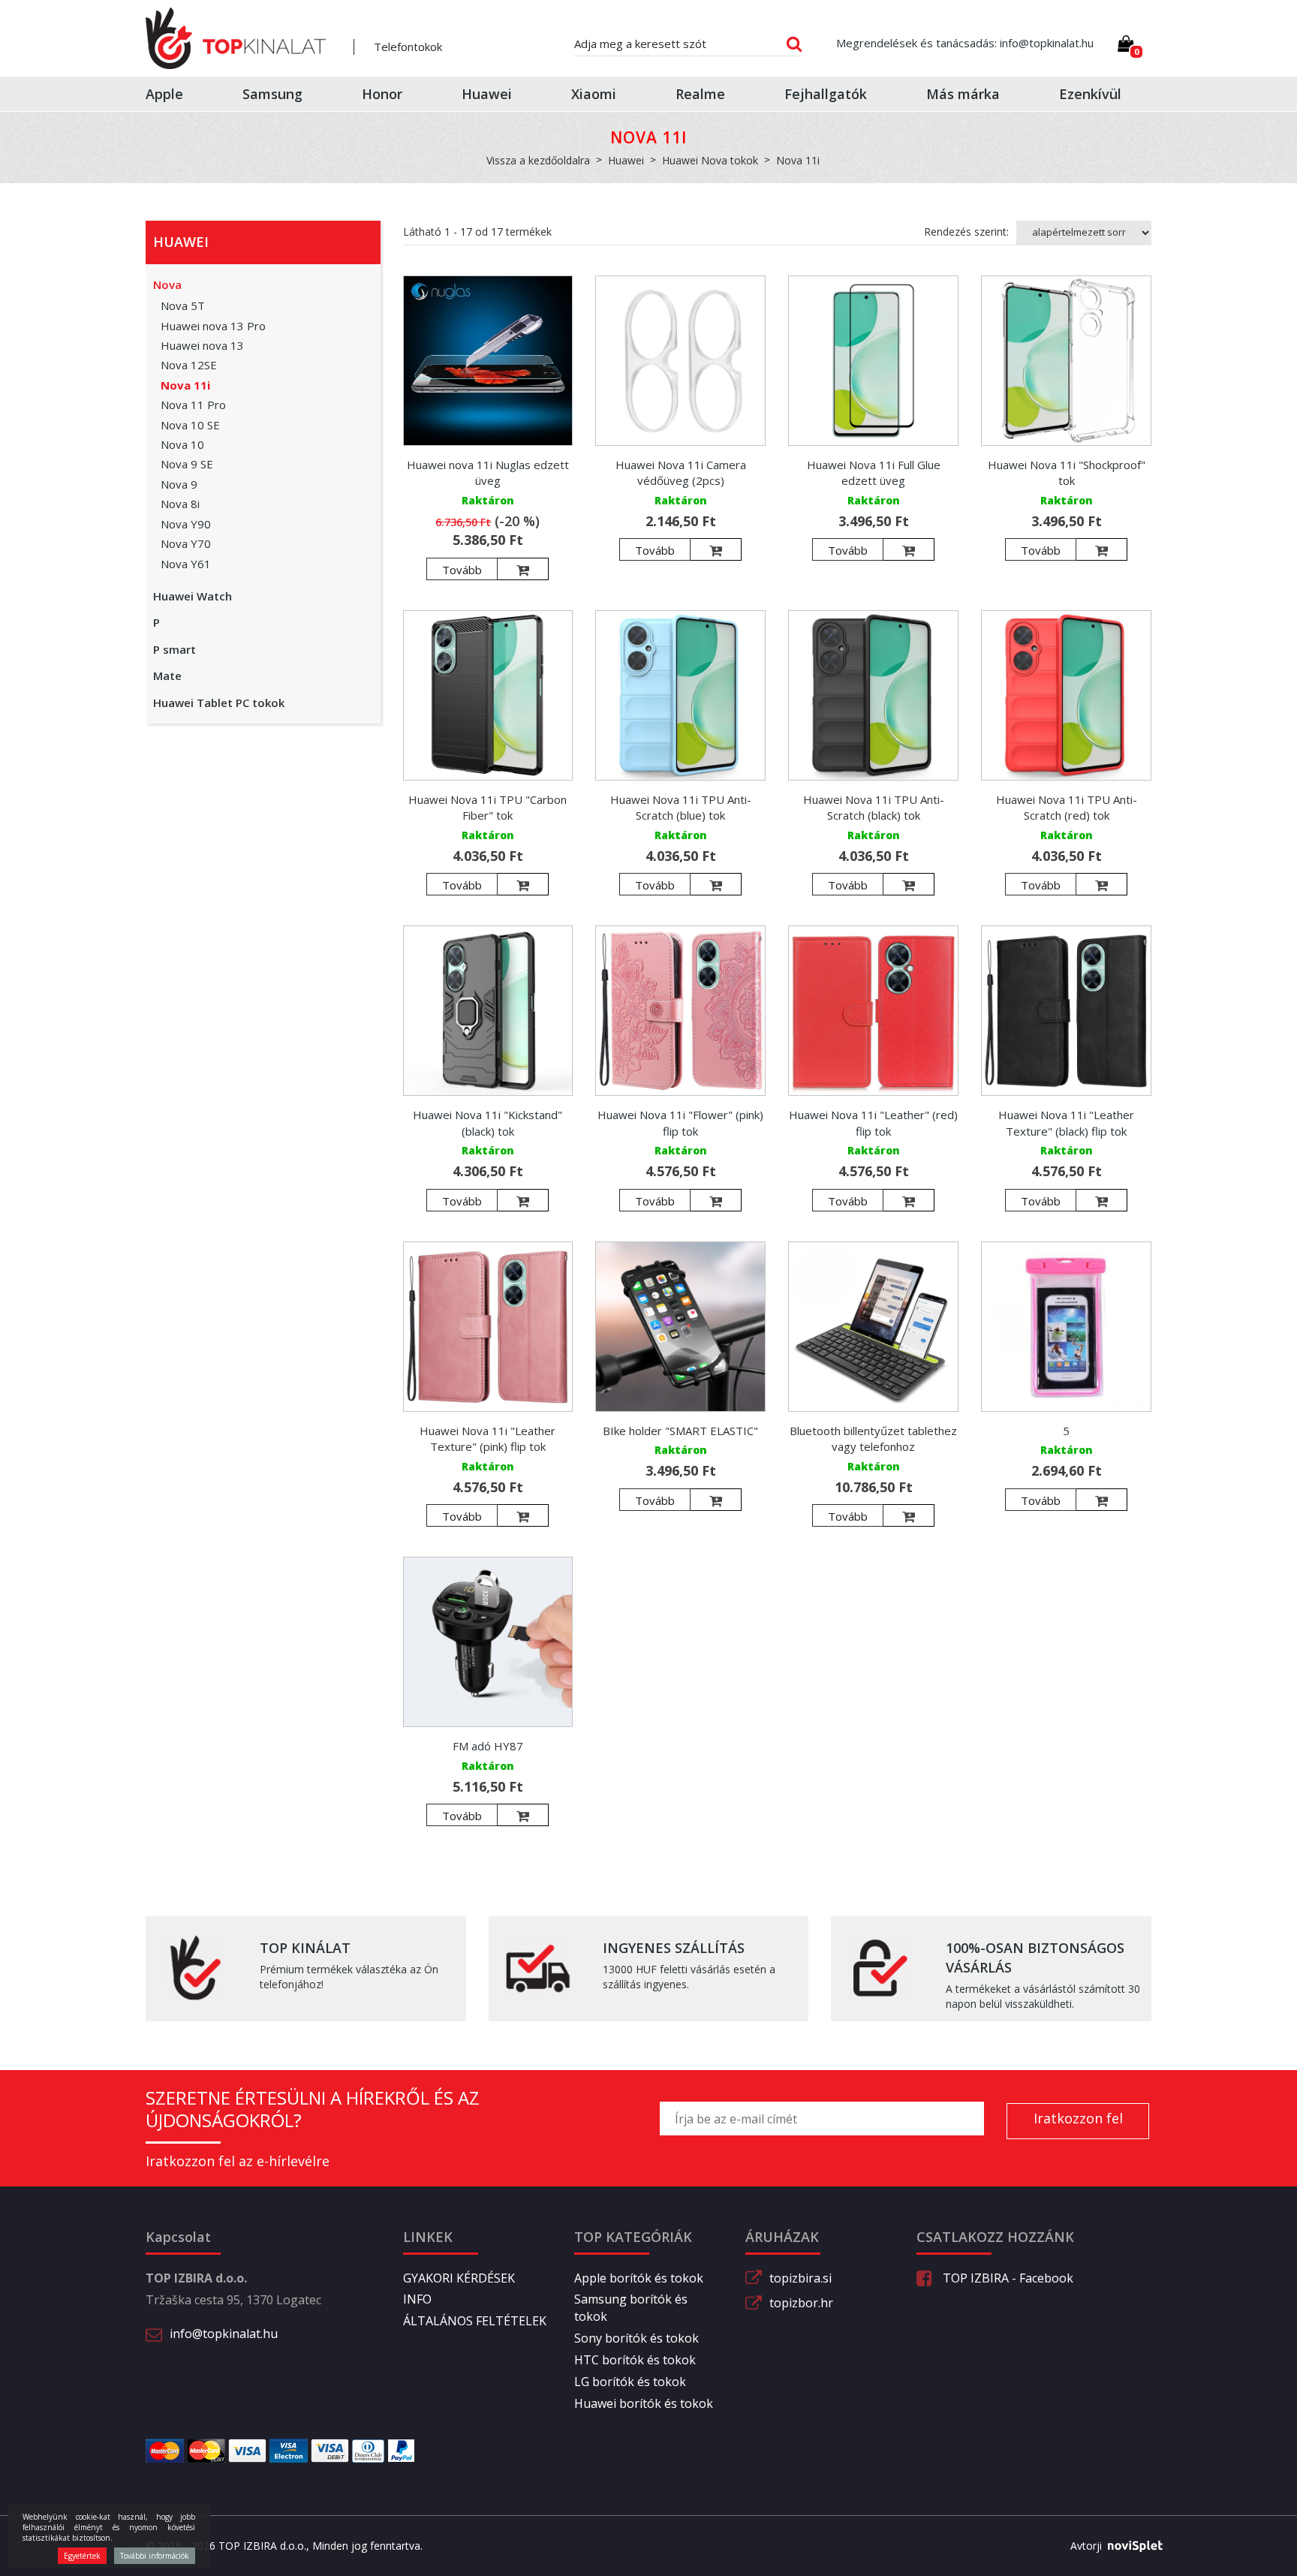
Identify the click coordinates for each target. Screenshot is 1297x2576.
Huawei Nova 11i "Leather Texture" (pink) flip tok (488, 1438)
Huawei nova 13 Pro (213, 326)
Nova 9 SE (187, 464)
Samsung (272, 94)
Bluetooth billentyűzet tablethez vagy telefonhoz (873, 1438)
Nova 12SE (189, 365)
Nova (167, 284)
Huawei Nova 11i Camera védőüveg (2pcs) (681, 472)
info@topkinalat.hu (224, 2334)
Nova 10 (182, 444)
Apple (164, 94)
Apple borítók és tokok (639, 2278)
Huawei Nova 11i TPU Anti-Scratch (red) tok (1067, 807)
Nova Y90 (186, 524)
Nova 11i (185, 385)
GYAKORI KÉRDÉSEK (459, 2278)
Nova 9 (179, 484)
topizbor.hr (801, 2303)
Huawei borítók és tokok (644, 2403)
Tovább (462, 570)
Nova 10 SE (190, 425)
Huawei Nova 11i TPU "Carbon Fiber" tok (488, 807)
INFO (417, 2299)
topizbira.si (800, 2278)
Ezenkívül (1090, 94)
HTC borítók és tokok (635, 2360)
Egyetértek (82, 2556)
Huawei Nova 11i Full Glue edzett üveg (874, 472)
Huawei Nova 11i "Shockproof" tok (1067, 472)
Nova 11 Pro (193, 405)
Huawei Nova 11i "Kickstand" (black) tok (488, 1122)
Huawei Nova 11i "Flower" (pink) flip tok (680, 1122)
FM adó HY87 (488, 1746)
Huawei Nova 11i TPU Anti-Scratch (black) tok (874, 807)
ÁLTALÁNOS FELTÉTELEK (475, 2321)
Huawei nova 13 (202, 345)
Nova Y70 (186, 543)
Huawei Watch (193, 596)
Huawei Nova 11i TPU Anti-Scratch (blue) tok (681, 807)
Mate (167, 676)
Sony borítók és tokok (636, 2338)
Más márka (963, 94)
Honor (382, 94)
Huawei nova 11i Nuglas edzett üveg (488, 472)
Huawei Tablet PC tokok (219, 703)
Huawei (487, 94)
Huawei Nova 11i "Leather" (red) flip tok (873, 1122)
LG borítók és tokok (630, 2382)
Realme (700, 94)
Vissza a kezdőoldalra (538, 160)
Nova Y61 (186, 564)
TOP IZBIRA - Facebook (1007, 2278)
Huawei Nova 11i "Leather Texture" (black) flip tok (1066, 1122)
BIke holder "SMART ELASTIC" (680, 1431)
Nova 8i (180, 504)
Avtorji (1086, 2546)
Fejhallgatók (826, 94)
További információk (155, 2556)
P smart (175, 649)
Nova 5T (183, 305)
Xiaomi (594, 94)
